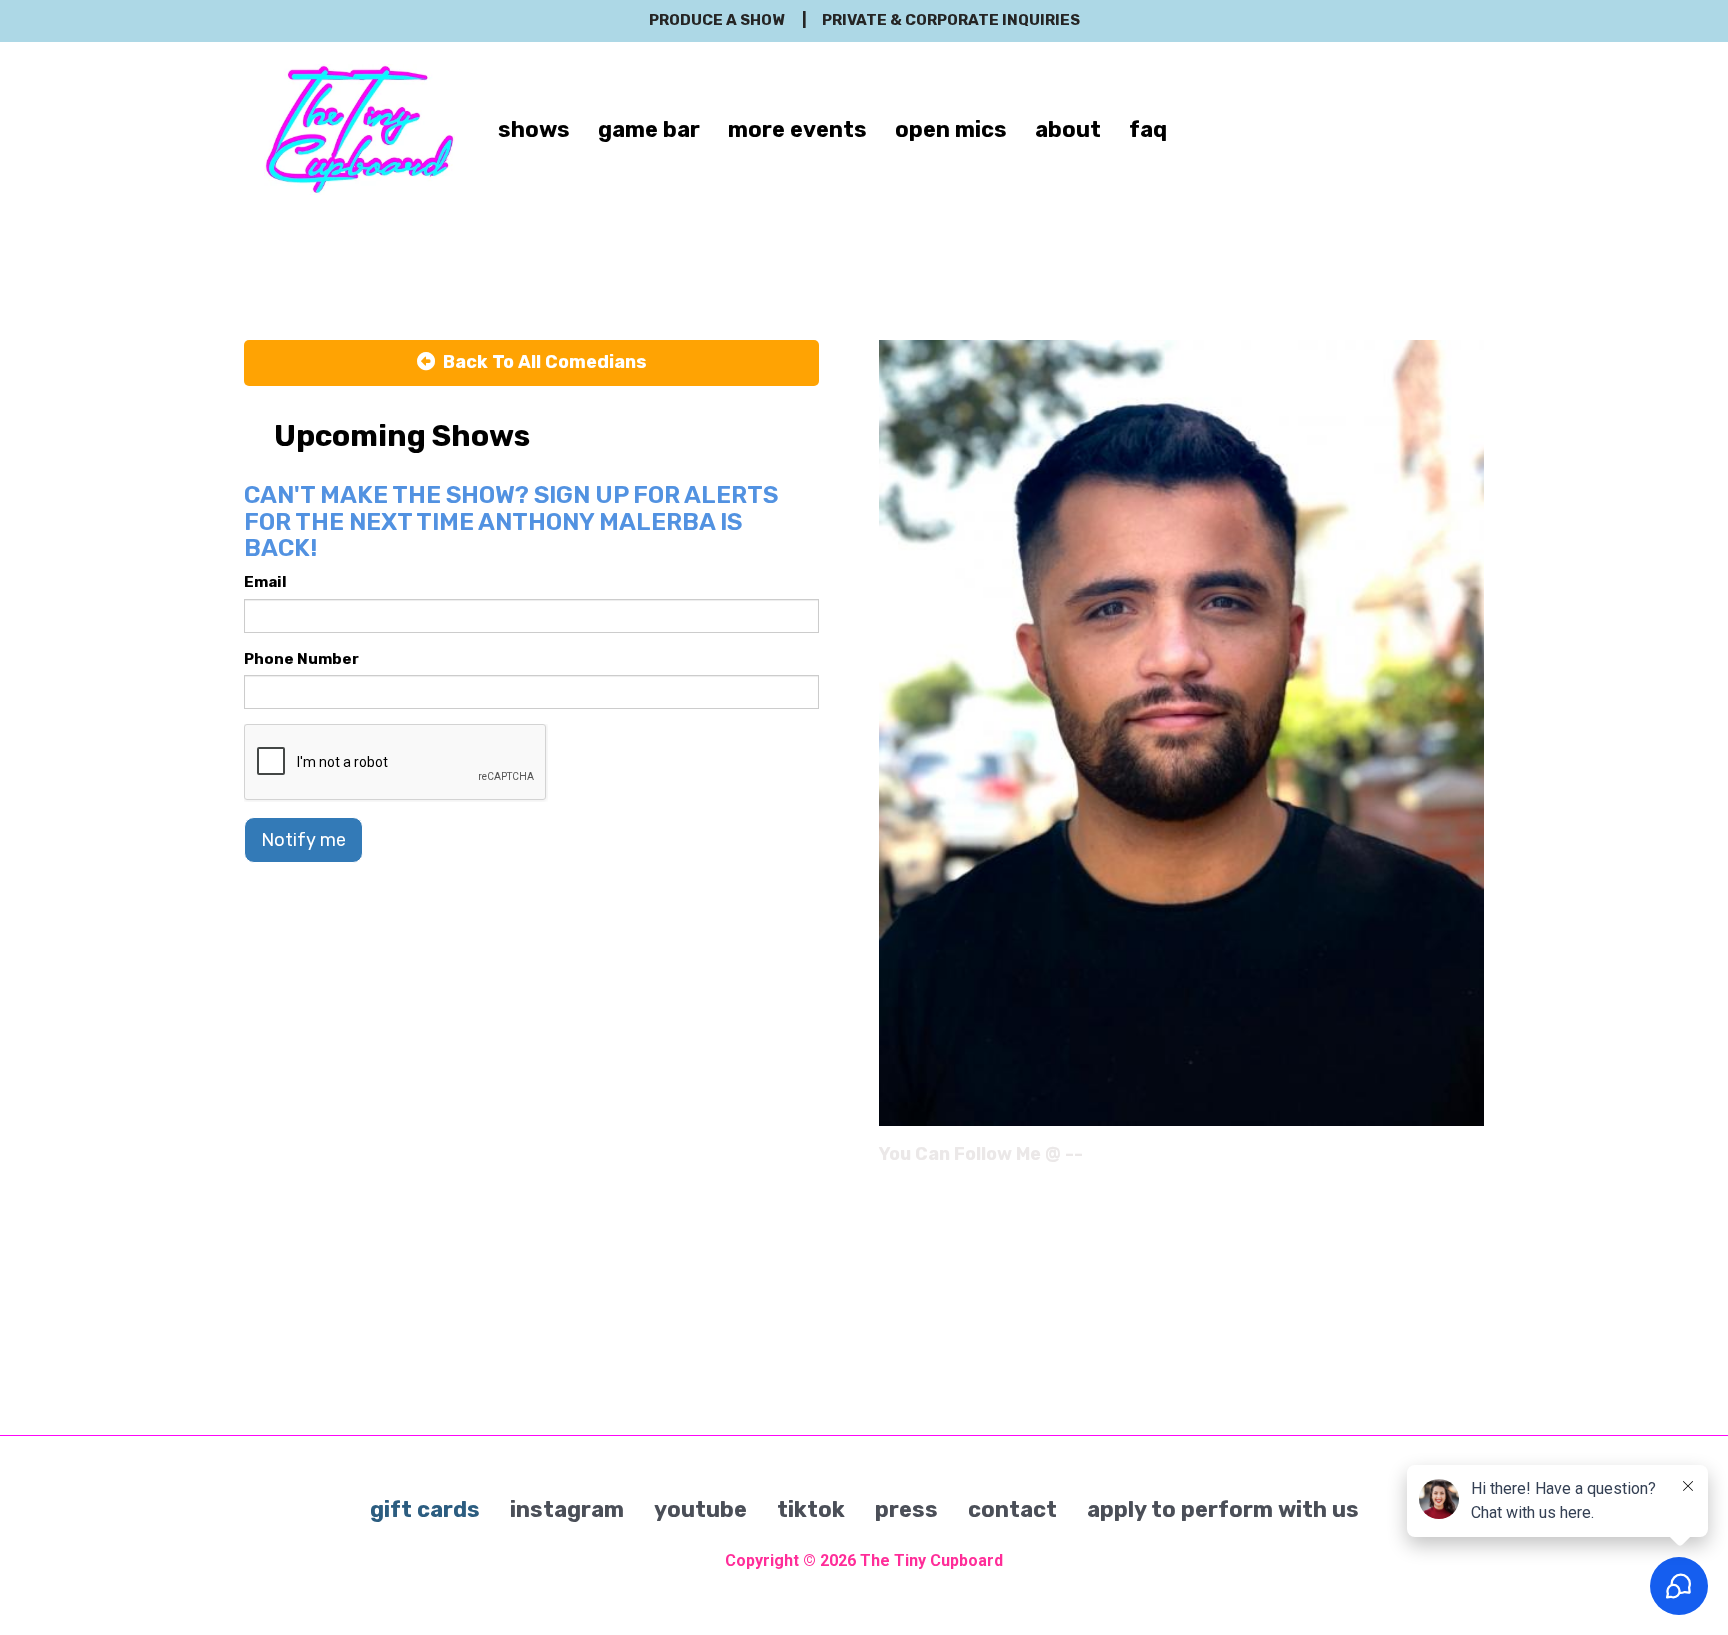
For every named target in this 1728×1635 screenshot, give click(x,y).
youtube (700, 1509)
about (1068, 129)
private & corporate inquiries (951, 20)
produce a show (716, 20)
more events (797, 129)
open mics (951, 129)
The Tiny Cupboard (931, 1560)
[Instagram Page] (1471, 1161)
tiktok (811, 1509)
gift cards (425, 1509)
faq (1148, 129)
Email (265, 582)
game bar (649, 129)
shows (534, 129)
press (906, 1509)
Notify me (303, 840)
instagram (567, 1509)
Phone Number (301, 659)
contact (1012, 1509)
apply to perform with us (1223, 1509)
